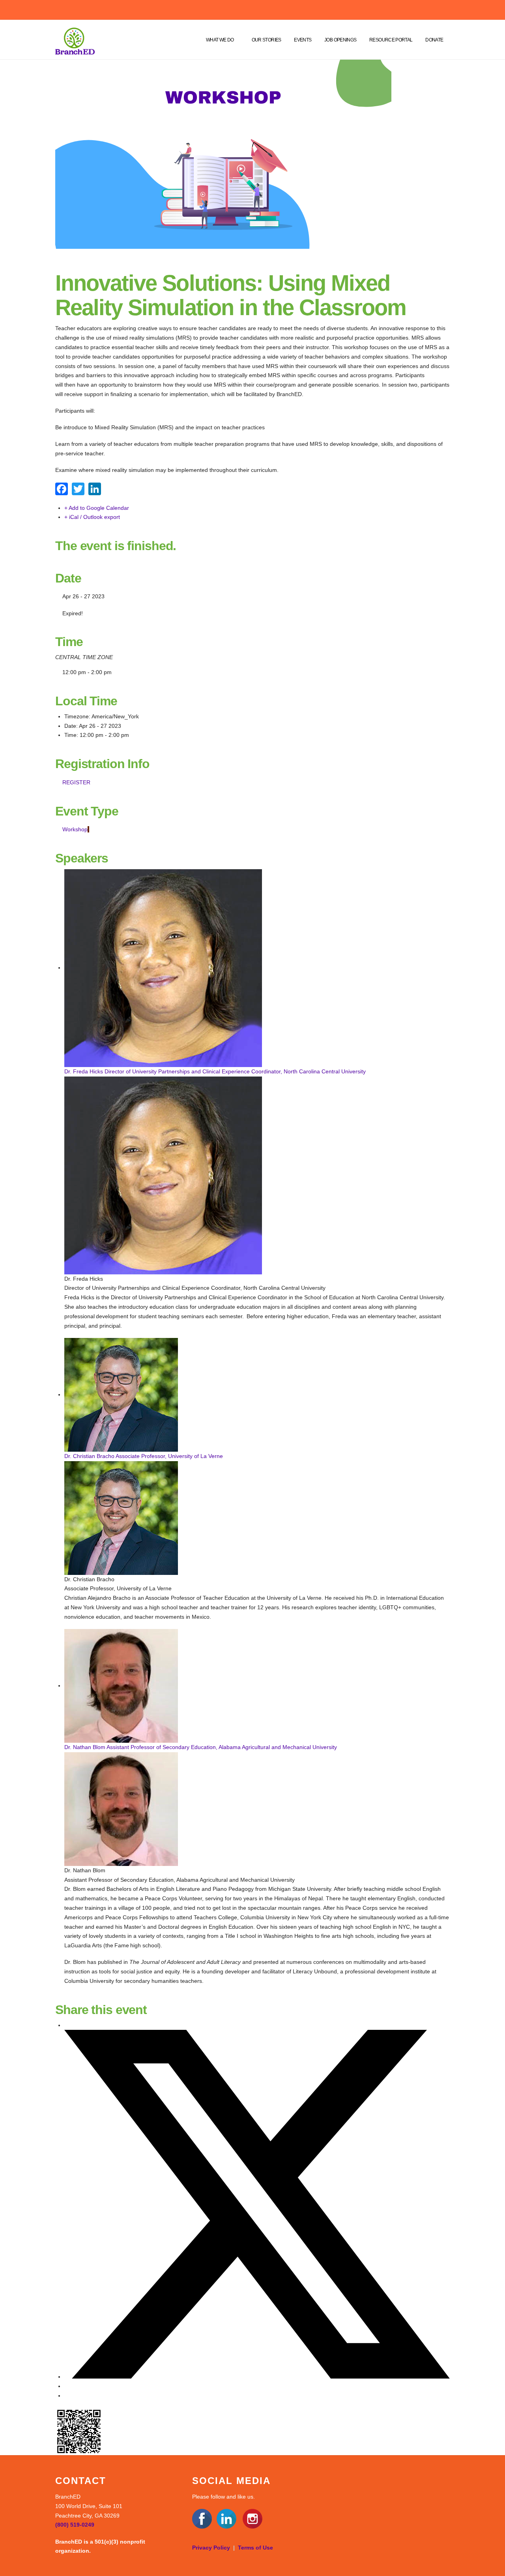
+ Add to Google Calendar (97, 508)
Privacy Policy (211, 2548)
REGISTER (76, 782)
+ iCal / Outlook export (92, 517)
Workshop (75, 829)
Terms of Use (255, 2548)
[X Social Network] (257, 2377)
